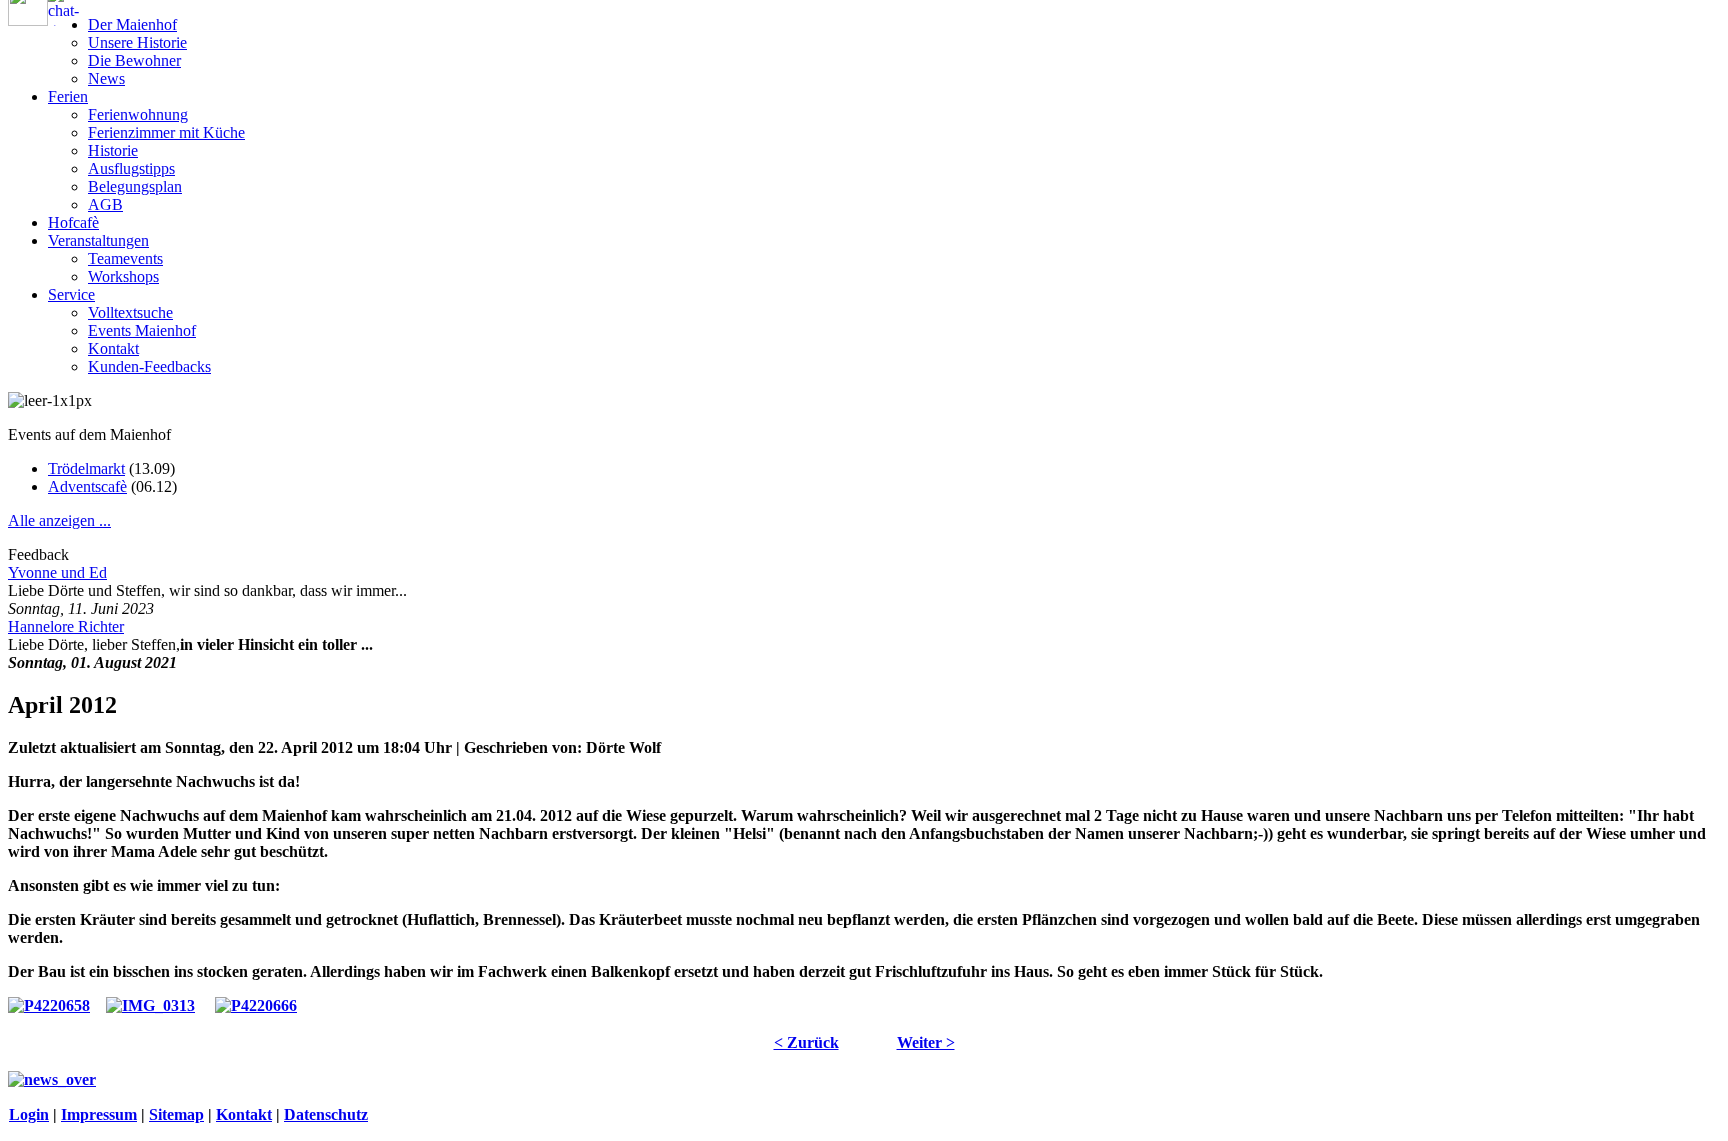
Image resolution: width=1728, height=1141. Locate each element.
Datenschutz (326, 1114)
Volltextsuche (130, 312)
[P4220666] (256, 1005)
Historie (113, 150)
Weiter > (926, 1042)
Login (29, 1114)
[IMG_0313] (150, 1005)
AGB (105, 204)
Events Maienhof (142, 330)
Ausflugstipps (131, 168)
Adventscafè (87, 486)
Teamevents (125, 258)
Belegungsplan (135, 186)
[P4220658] (49, 1005)
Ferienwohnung (138, 114)
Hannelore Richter (66, 626)
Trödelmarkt (86, 468)
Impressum (99, 1114)
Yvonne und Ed (57, 572)
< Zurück (806, 1042)
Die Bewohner (134, 60)
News (106, 78)
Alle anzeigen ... (59, 520)
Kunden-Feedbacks (149, 366)
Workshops (123, 276)
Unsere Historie (137, 42)
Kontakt (113, 348)
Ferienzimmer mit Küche (166, 132)
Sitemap (176, 1114)
